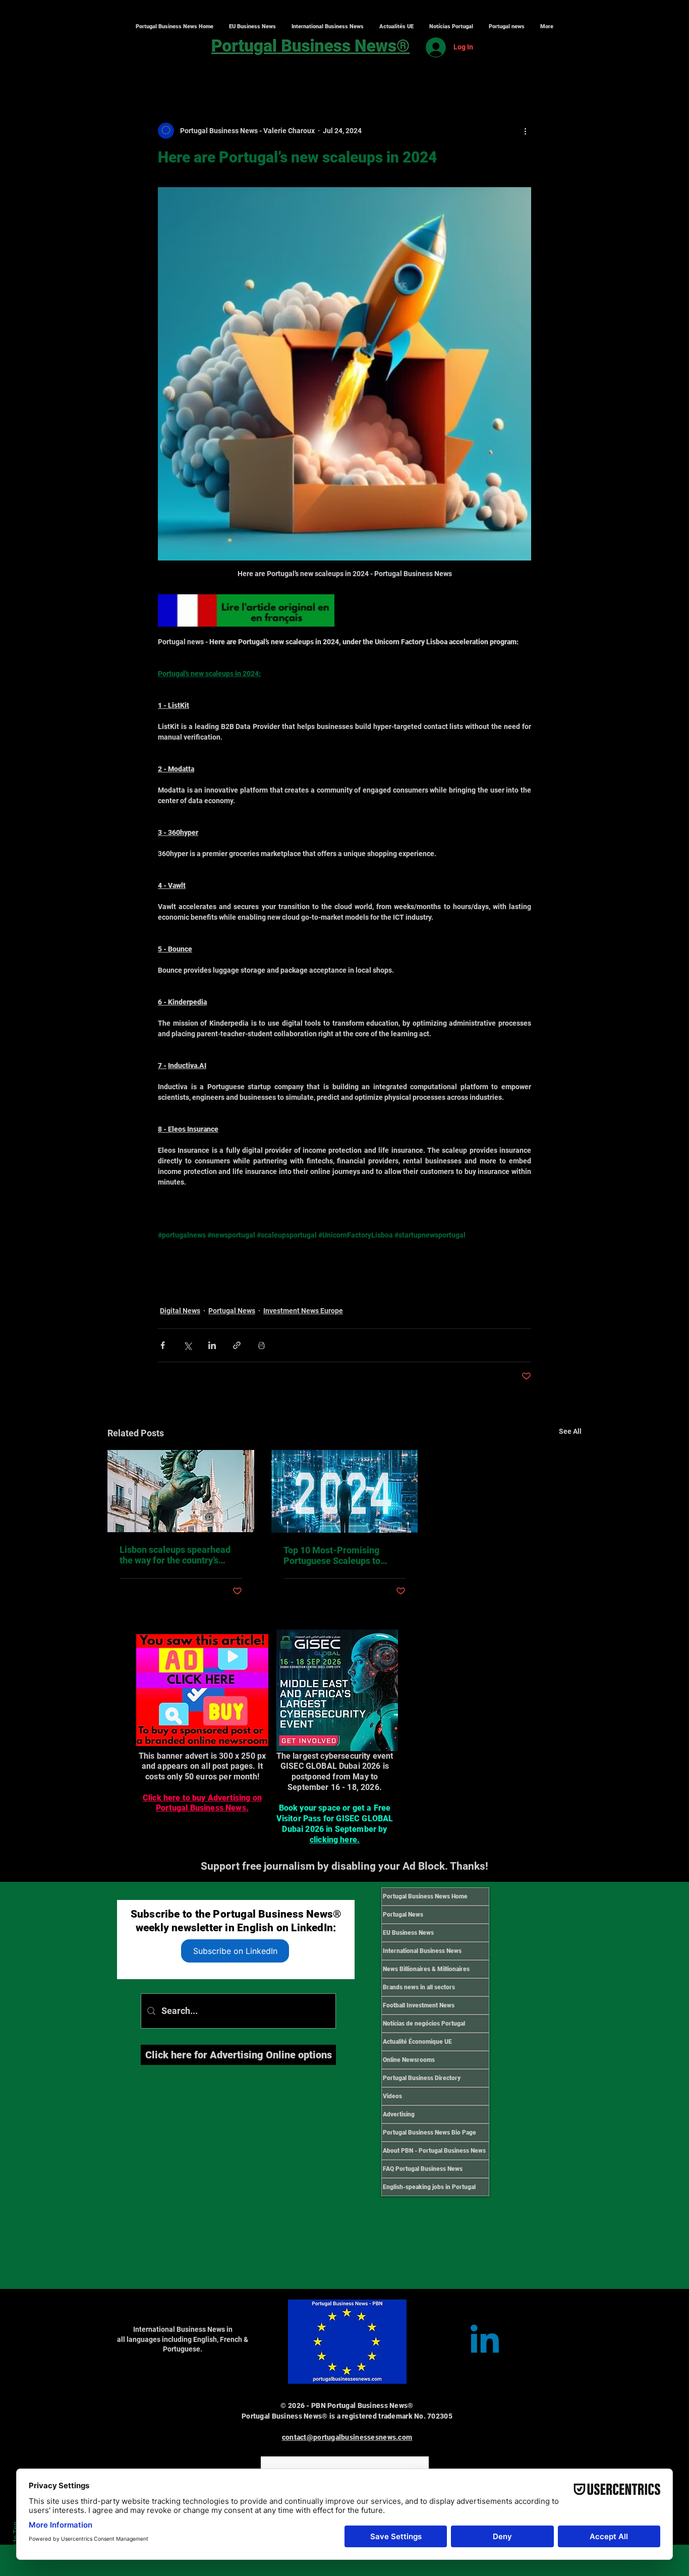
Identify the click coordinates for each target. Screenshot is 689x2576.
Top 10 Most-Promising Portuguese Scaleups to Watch (332, 1555)
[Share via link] (237, 1345)
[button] (327, 27)
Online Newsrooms (409, 2060)
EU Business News (408, 1933)
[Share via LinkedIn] (212, 1345)
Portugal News (232, 1311)
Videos (392, 2096)
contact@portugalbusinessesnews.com (347, 2437)
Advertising (399, 2114)
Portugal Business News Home (425, 1896)
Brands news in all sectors (419, 1987)
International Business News (422, 1951)
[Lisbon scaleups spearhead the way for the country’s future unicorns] (181, 1491)
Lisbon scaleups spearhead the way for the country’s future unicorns (175, 1555)
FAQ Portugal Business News (423, 2169)
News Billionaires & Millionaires (426, 1969)
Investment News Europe (303, 1311)
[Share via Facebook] (163, 1345)
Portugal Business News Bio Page (429, 2133)
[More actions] (525, 131)
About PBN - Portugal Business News (434, 2151)
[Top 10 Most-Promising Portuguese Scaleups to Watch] (345, 1491)
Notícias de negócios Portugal (424, 2024)
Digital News (180, 1311)
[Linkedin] (485, 2342)
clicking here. (335, 1840)
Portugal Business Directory (422, 2078)
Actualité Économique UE (417, 2042)
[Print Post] (262, 1345)
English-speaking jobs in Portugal (429, 2187)
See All (570, 1431)
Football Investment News (419, 2005)
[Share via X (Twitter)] (187, 1345)
